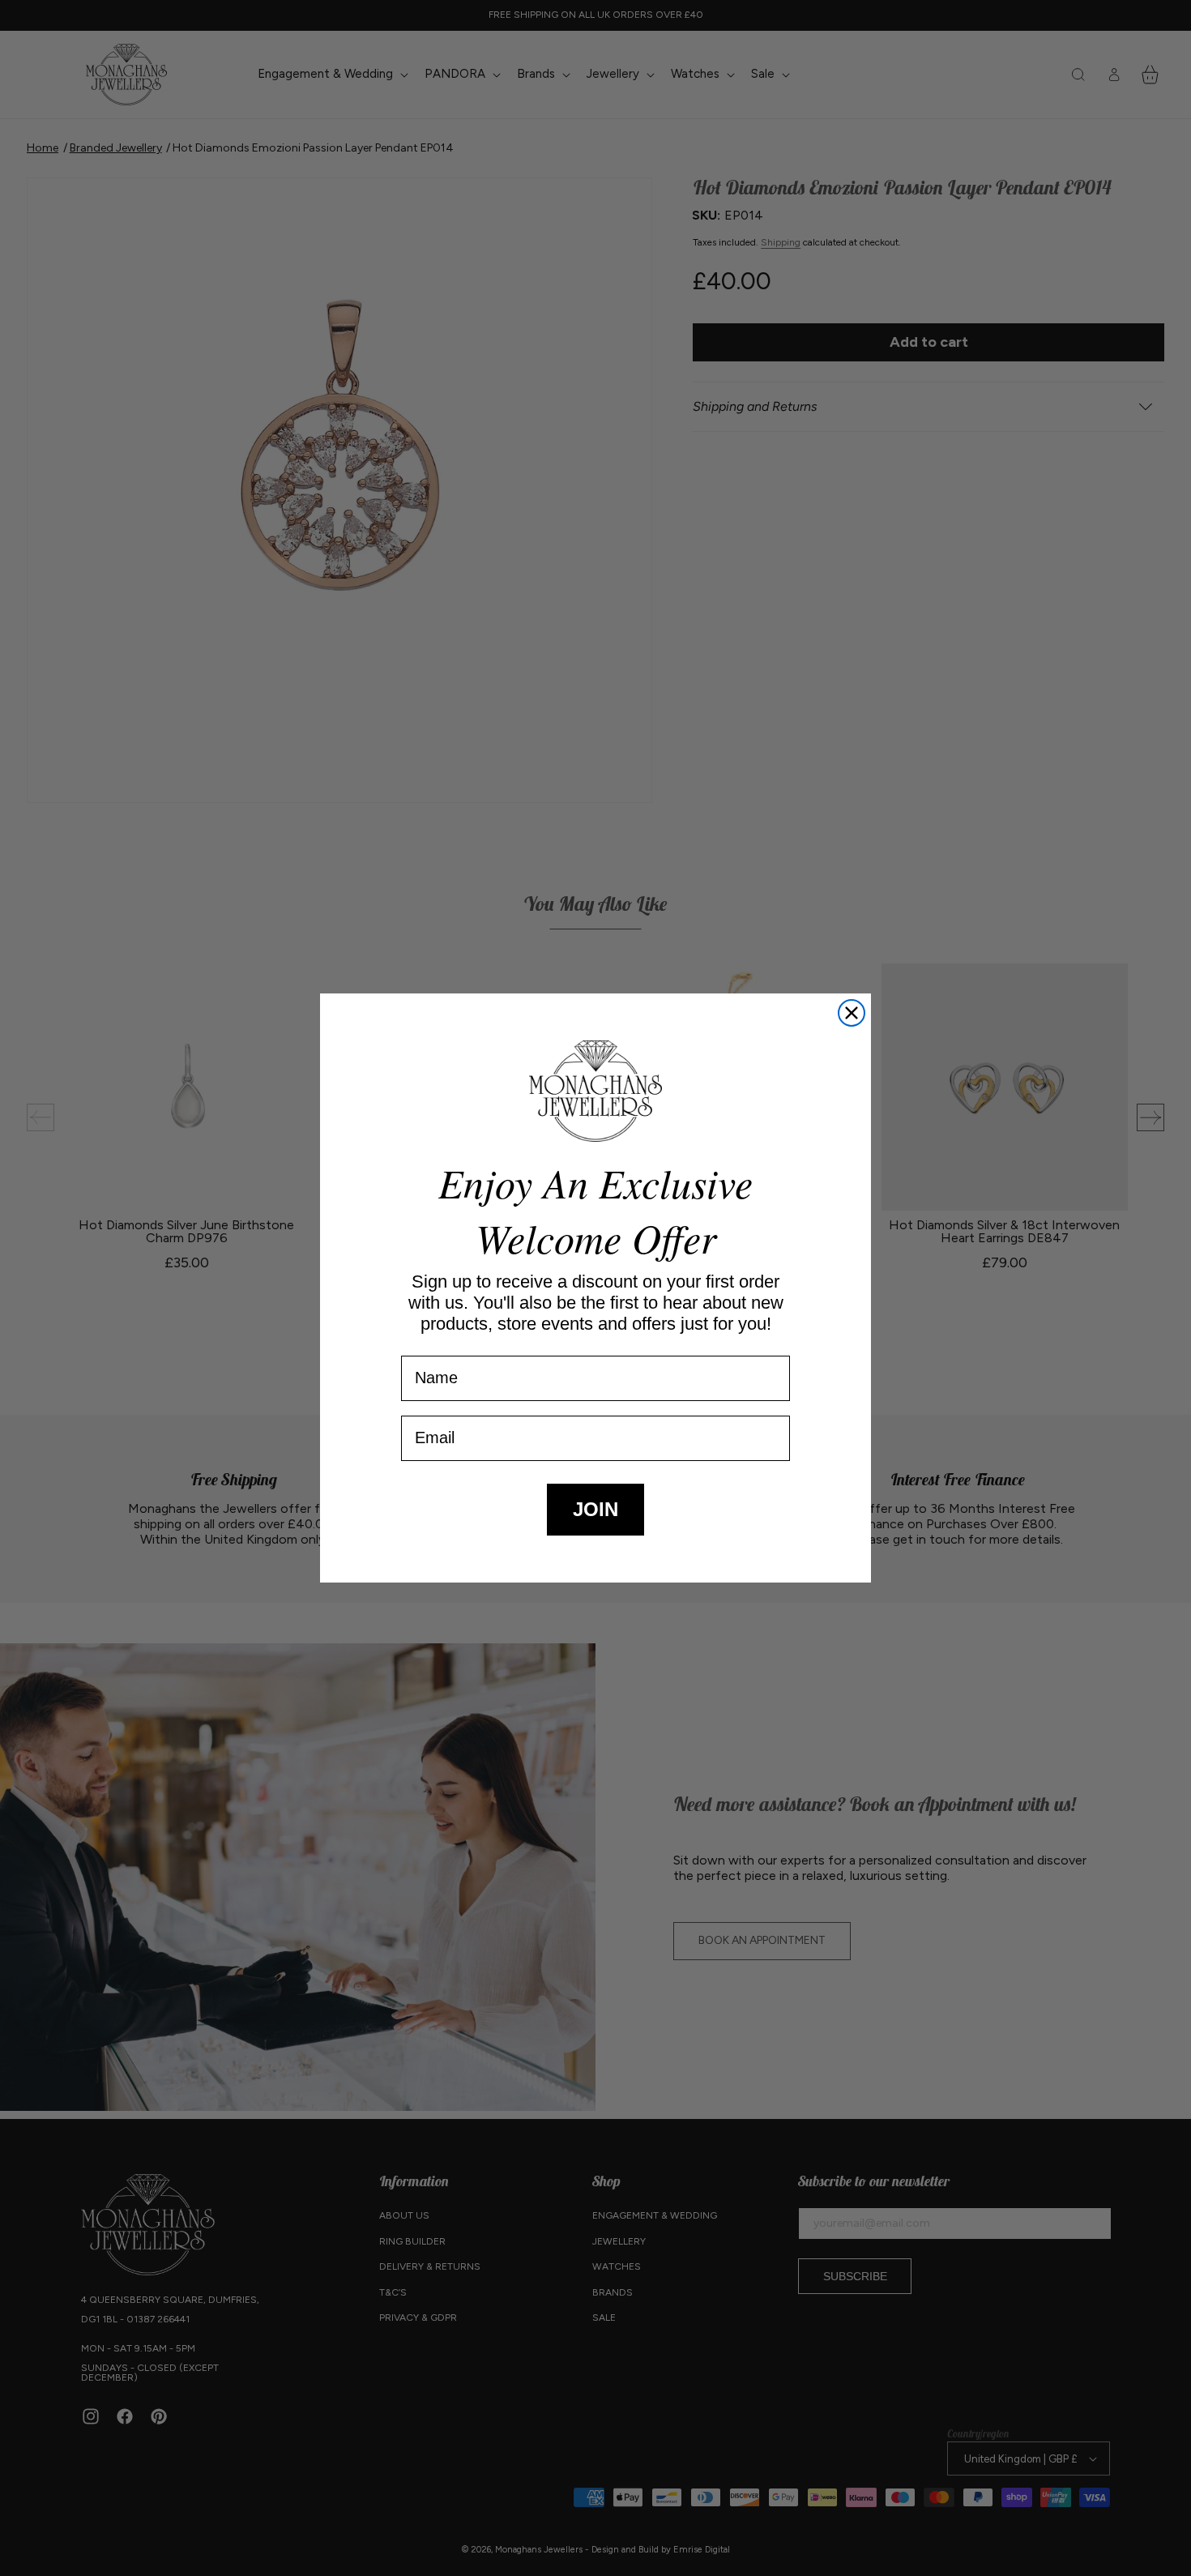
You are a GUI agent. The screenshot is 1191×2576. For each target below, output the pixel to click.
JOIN (595, 1509)
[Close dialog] (852, 1013)
